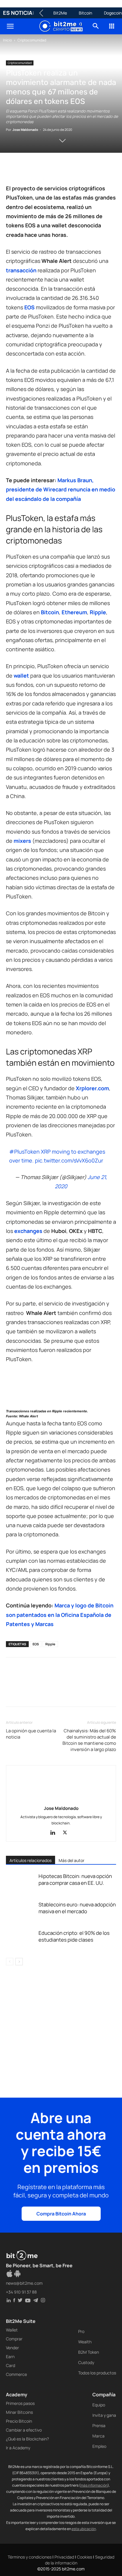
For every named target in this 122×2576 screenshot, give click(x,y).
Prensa (99, 2425)
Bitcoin (85, 13)
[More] (107, 170)
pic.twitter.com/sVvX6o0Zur (69, 1160)
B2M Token (89, 2352)
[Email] (80, 170)
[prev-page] (10, 1962)
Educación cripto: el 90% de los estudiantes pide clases (74, 1936)
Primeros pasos (20, 2403)
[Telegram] (94, 170)
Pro (81, 2331)
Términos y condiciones (30, 2557)
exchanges (28, 1231)
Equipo (99, 2405)
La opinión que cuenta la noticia (31, 1734)
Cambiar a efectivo (24, 2430)
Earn (10, 2356)
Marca (98, 2436)
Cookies (85, 2557)
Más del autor (72, 1860)
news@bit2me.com (24, 2283)
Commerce (16, 2374)
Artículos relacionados (30, 1860)
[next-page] (19, 1962)
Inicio (7, 40)
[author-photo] (61, 1800)
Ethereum (74, 612)
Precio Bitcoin (19, 2421)
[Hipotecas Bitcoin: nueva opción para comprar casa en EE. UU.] (21, 1883)
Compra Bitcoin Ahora (61, 2214)
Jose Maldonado (25, 130)
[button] (10, 26)
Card (11, 2365)
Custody (86, 2362)
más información (94, 2485)
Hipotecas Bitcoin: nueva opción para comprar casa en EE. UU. (75, 1879)
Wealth (85, 2342)
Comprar (14, 2339)
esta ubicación (84, 2529)
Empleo (99, 2446)
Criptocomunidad (32, 40)
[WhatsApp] (39, 170)
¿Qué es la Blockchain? (27, 2439)
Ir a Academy (18, 2448)
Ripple (98, 612)
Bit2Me (60, 13)
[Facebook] (12, 170)
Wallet (12, 2330)
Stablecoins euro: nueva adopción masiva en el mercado (77, 1908)
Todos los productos (97, 2373)
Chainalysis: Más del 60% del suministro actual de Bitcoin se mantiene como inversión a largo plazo (89, 1740)
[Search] (96, 26)
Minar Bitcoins (19, 2412)
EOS (29, 307)
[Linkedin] (53, 170)
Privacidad (64, 2557)
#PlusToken (24, 1152)
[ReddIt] (66, 170)
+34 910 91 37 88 (21, 2292)
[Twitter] (25, 170)
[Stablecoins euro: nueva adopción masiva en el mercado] (21, 1911)
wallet (21, 676)
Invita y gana (104, 2415)
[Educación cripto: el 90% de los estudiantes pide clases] (21, 1940)
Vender (12, 2348)
